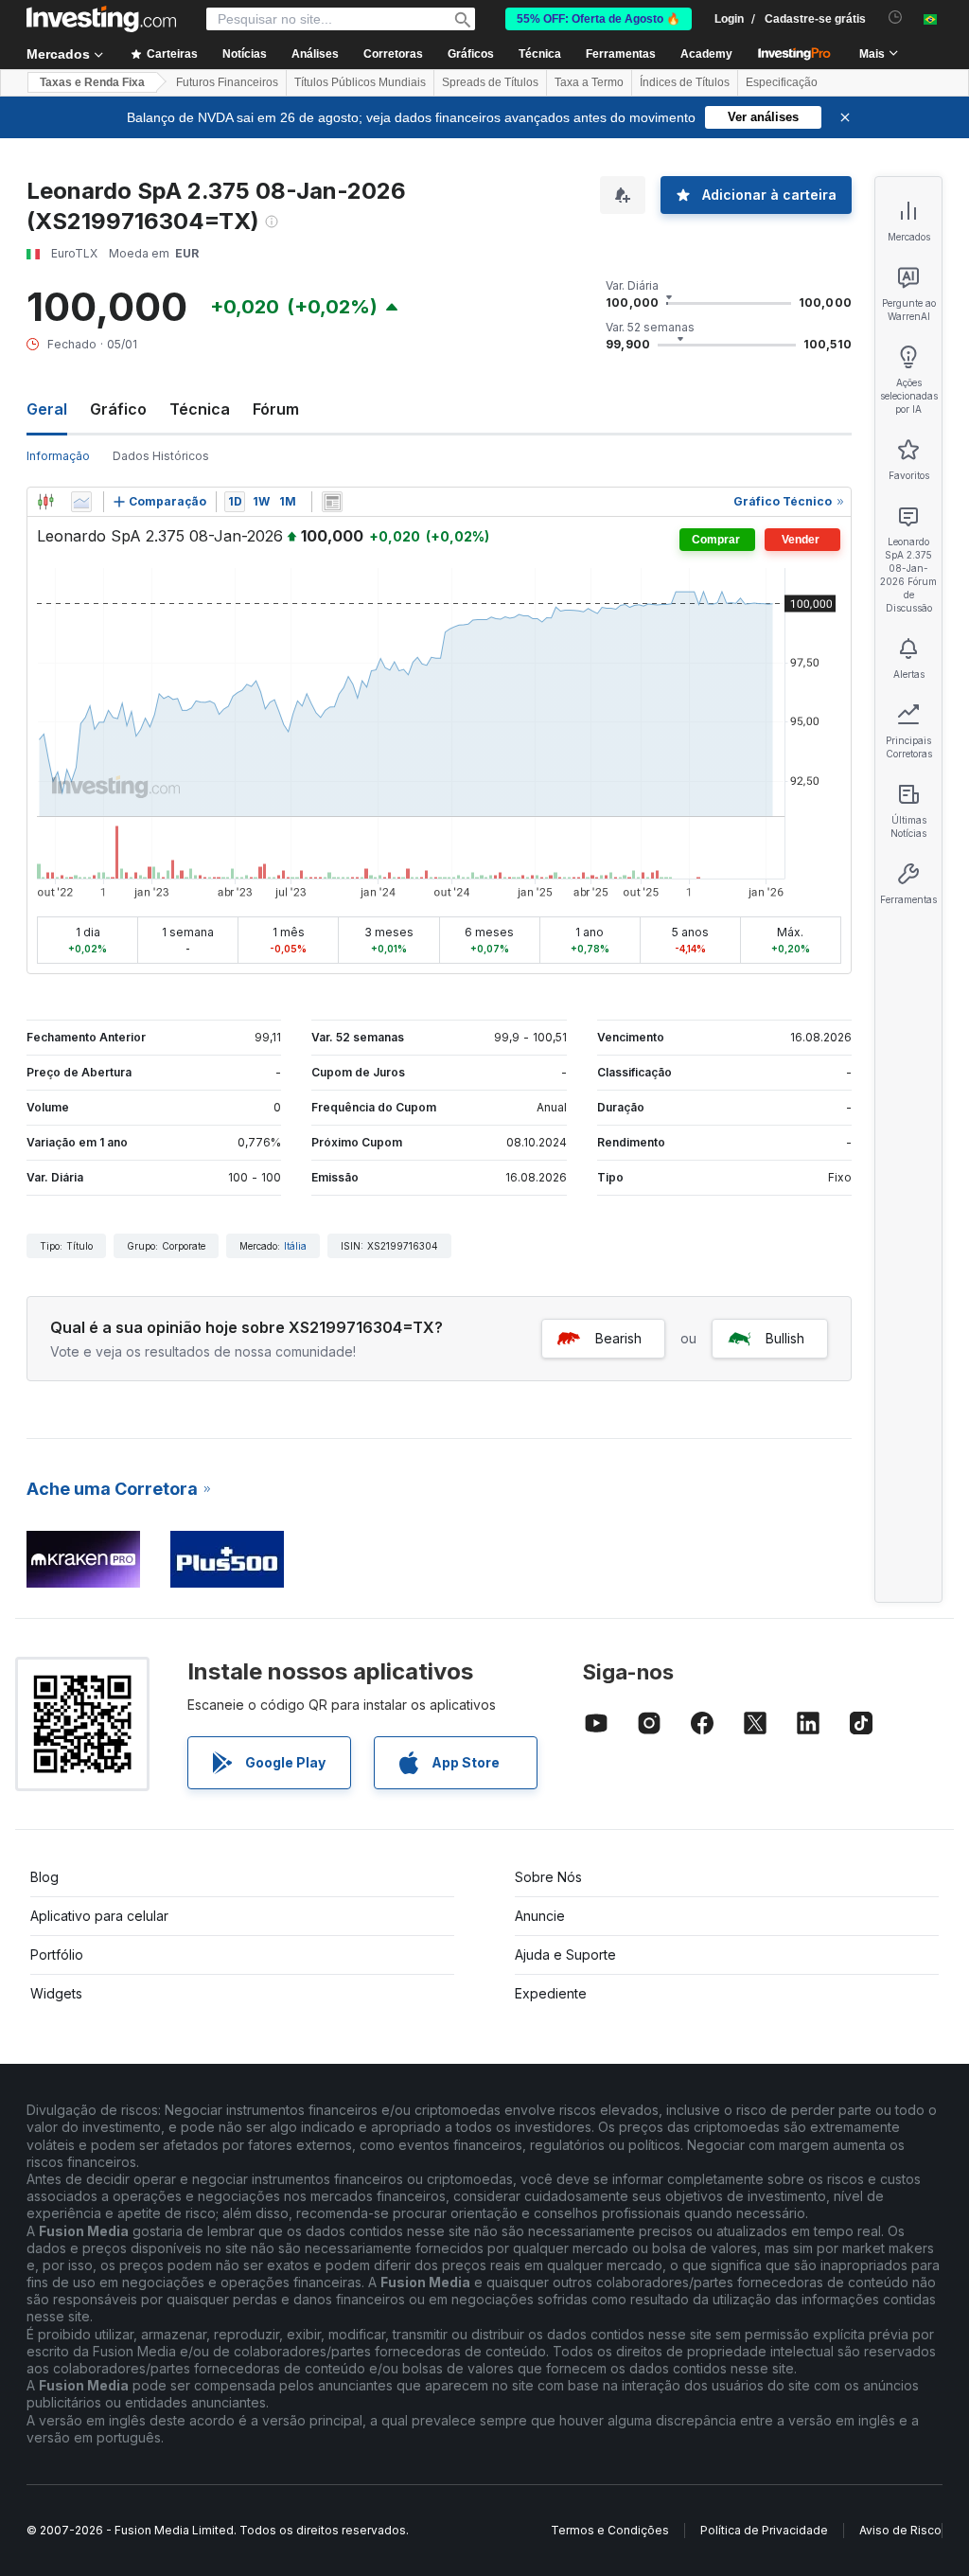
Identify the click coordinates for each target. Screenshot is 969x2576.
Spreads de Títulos (490, 82)
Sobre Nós (548, 1877)
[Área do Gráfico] (81, 502)
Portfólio (57, 1954)
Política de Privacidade (764, 2530)
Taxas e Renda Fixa (92, 82)
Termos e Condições (610, 2530)
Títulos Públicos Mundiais (360, 82)
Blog (44, 1877)
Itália (295, 1246)
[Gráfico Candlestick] (45, 502)
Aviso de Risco (900, 2530)
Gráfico (118, 409)
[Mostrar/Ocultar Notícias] (332, 502)
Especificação (782, 82)
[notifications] (896, 18)
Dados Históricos (161, 456)
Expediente (551, 1993)
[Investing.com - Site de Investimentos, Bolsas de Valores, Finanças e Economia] (101, 19)
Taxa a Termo (589, 82)
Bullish (785, 1338)
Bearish (618, 1338)
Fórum (276, 409)
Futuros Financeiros (227, 82)
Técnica (200, 409)
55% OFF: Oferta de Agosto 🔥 (599, 19)
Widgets (56, 1993)
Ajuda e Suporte (565, 1954)
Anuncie (540, 1916)
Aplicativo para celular (99, 1916)
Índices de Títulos (685, 82)
